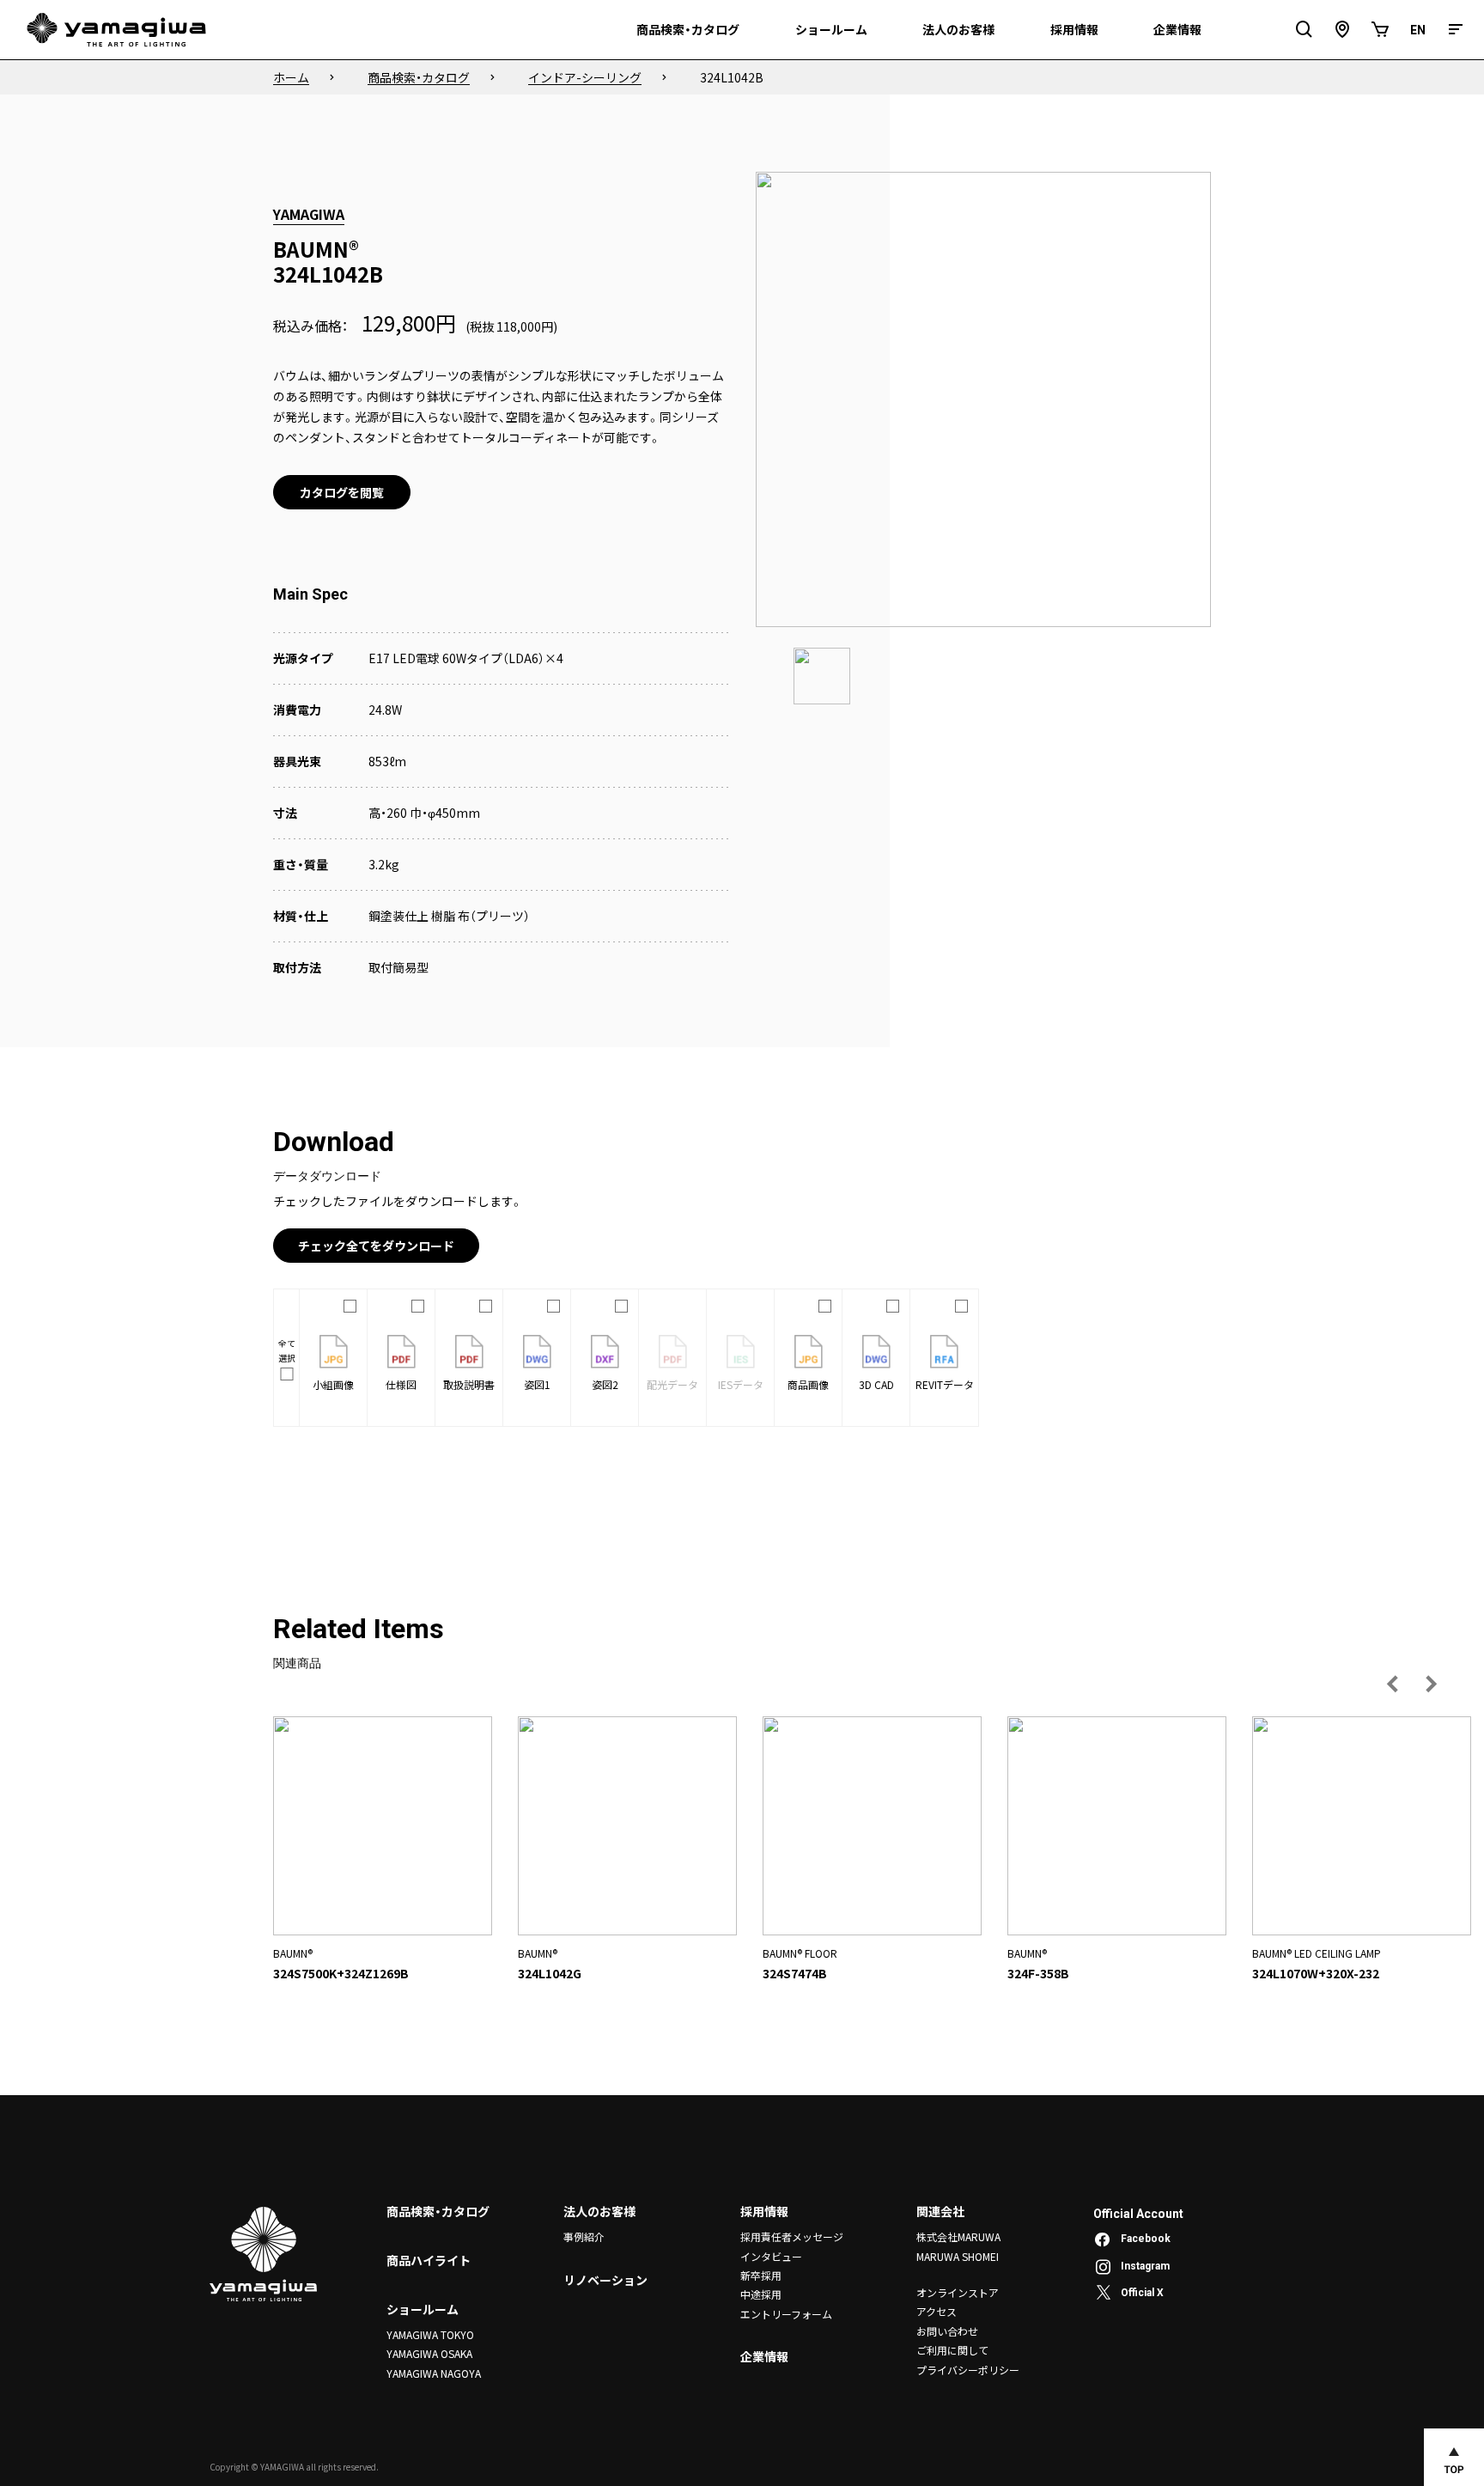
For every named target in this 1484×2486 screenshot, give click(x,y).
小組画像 (333, 1384)
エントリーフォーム (786, 2314)
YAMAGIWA (309, 214)
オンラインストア (958, 2292)
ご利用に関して (952, 2350)
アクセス (937, 2311)
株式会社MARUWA (958, 2236)
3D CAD (876, 1384)
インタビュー (771, 2256)
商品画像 (808, 1384)
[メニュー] (1456, 30)
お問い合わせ (947, 2331)
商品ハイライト (429, 2260)
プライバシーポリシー (968, 2370)
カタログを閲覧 (342, 492)
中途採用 (761, 2294)
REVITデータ (945, 1384)
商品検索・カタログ (438, 2211)
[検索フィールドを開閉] (1305, 30)
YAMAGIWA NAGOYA (434, 2373)
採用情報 (764, 2211)
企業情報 (764, 2356)
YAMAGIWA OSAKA (429, 2353)
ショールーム (423, 2309)
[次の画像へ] (1431, 1684)
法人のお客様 (599, 2211)
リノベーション (605, 2280)
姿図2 (605, 1384)
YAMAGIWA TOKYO (430, 2334)
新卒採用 (761, 2275)
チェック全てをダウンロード (376, 1246)
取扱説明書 (469, 1384)
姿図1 (537, 1384)
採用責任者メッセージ (792, 2236)
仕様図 (401, 1384)
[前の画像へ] (1393, 1684)
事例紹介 (584, 2236)
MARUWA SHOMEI (958, 2256)
